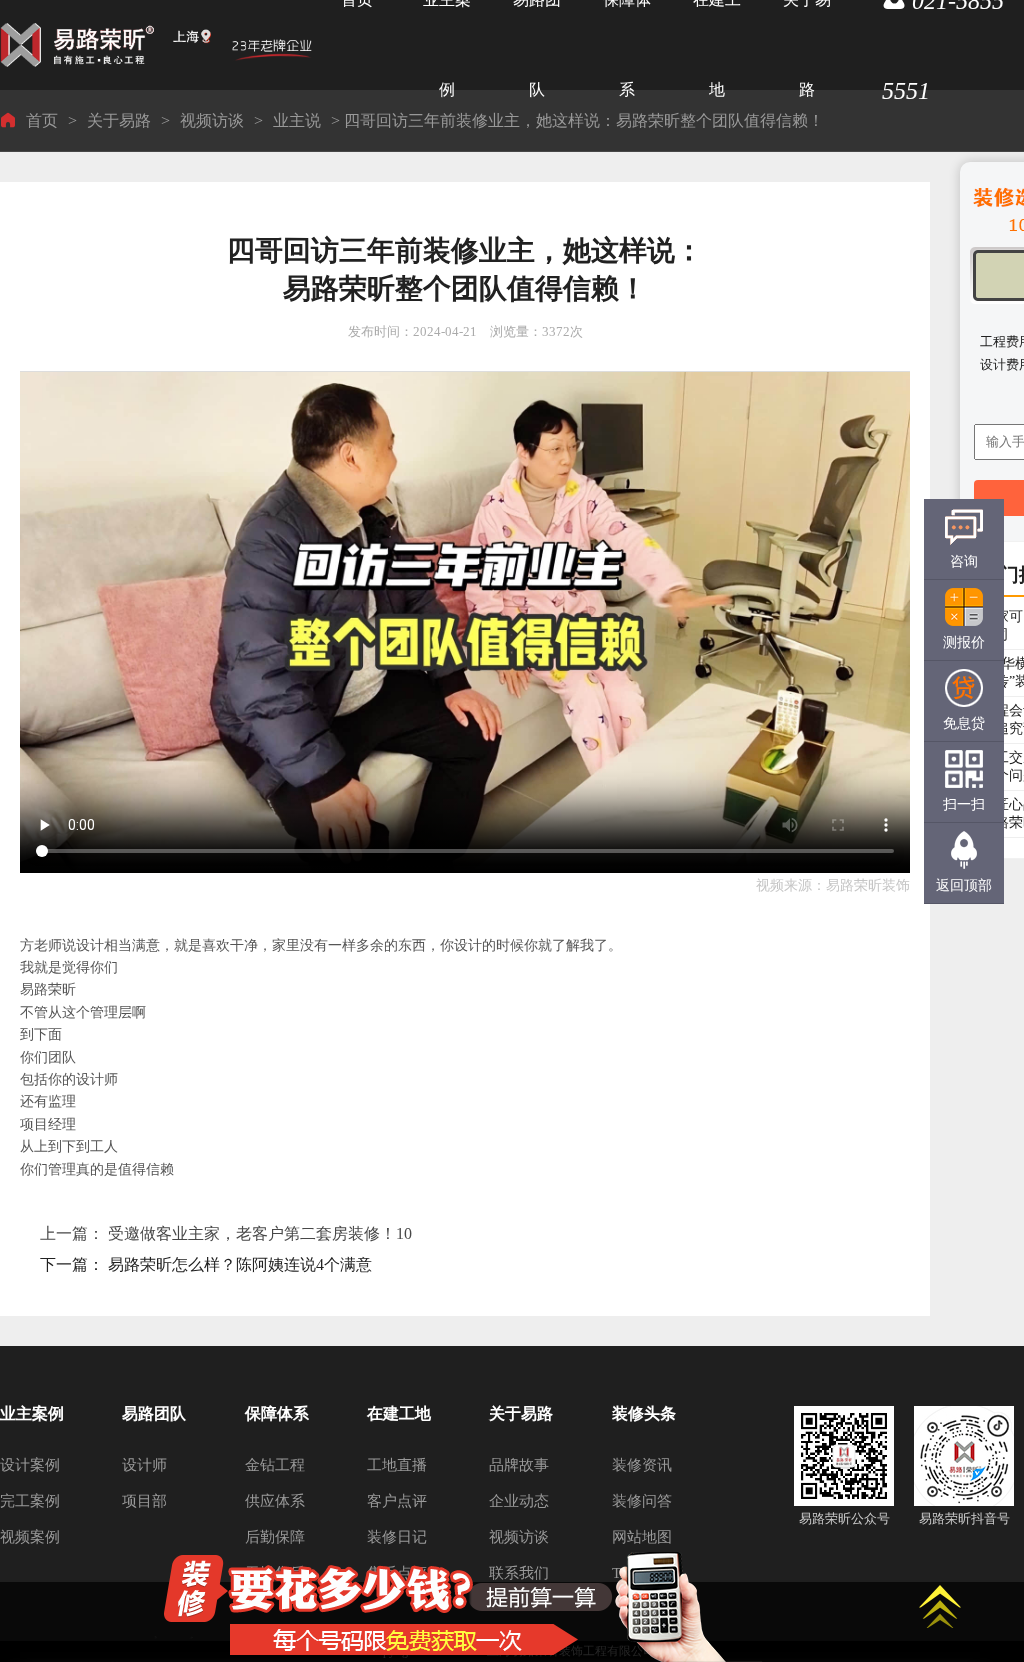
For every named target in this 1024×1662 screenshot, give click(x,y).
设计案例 (30, 1465)
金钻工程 (275, 1465)
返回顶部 (964, 885)
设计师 (144, 1465)
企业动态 (519, 1501)
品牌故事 (519, 1465)
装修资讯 (642, 1465)
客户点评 (397, 1501)
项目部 (144, 1501)
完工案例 (30, 1501)
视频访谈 (212, 120)
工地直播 (397, 1465)
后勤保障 (275, 1537)
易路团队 (154, 1413)
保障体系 (277, 1413)
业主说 (297, 120)
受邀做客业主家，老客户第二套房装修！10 (260, 1233)
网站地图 (642, 1537)
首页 (42, 120)
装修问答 (642, 1501)
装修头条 (644, 1413)
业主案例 (32, 1413)
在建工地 (399, 1413)
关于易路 (119, 120)
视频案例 (30, 1537)
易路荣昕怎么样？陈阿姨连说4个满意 (240, 1264)
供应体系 (275, 1501)
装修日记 (397, 1537)
